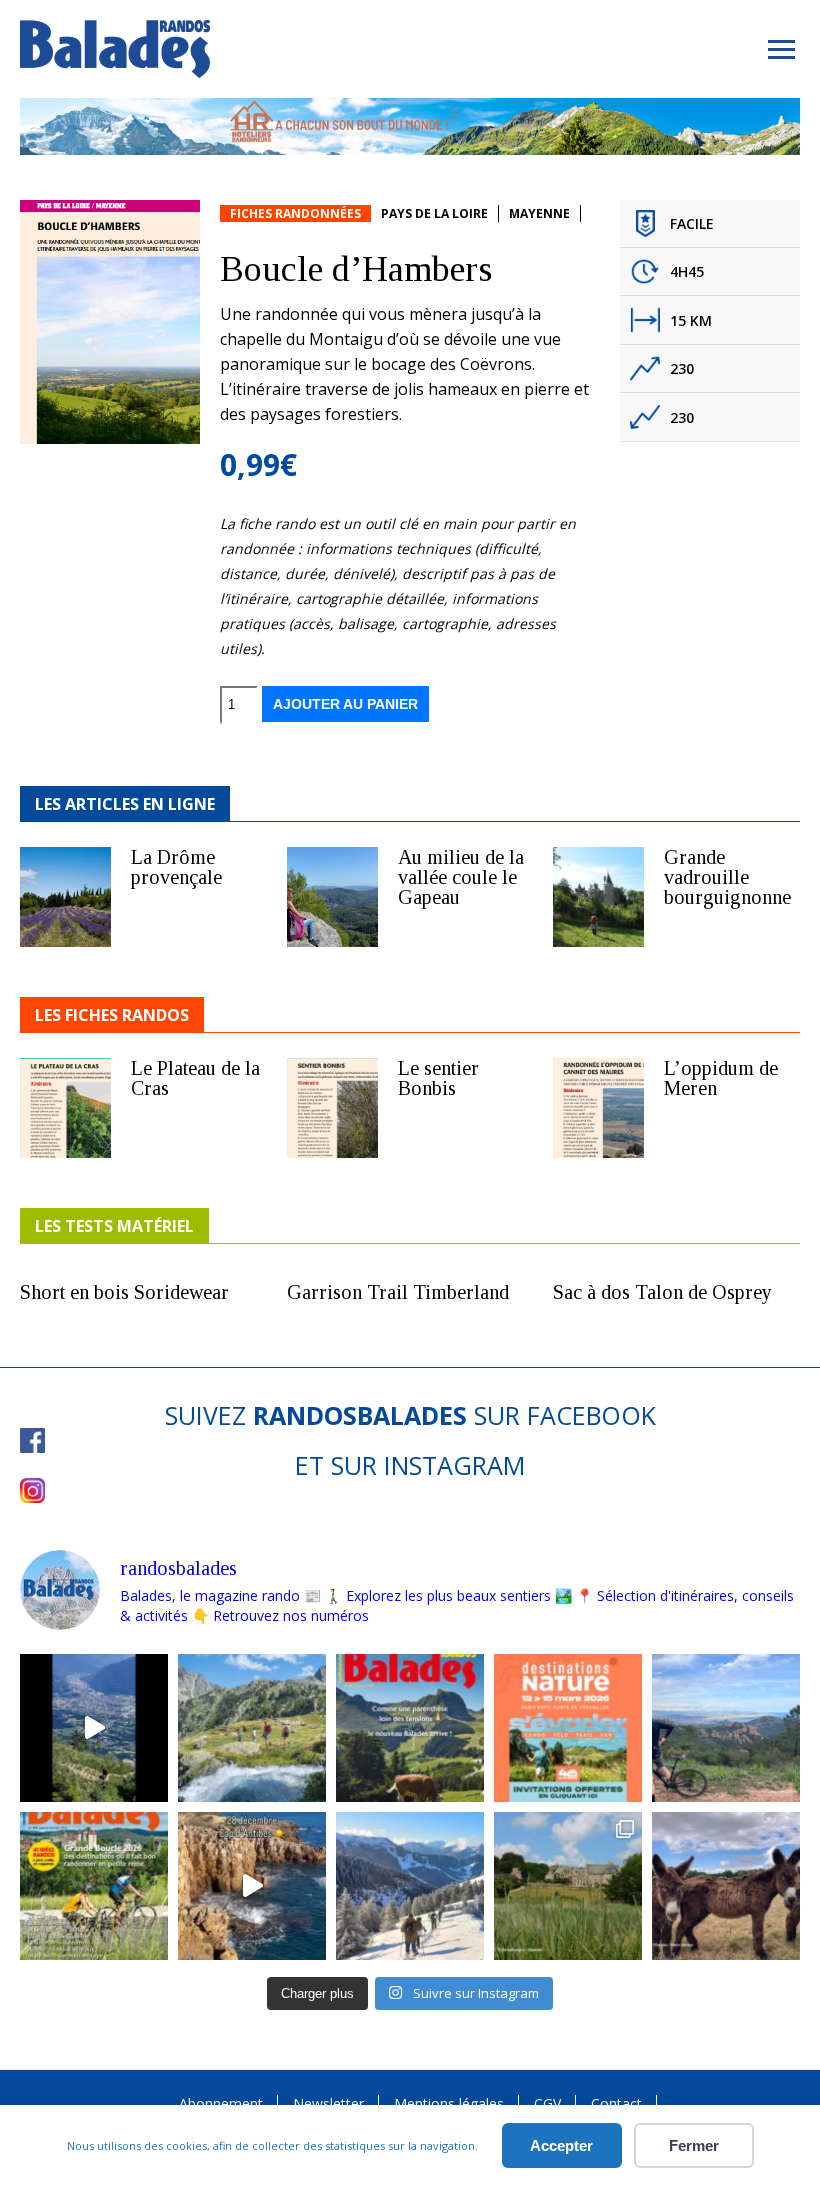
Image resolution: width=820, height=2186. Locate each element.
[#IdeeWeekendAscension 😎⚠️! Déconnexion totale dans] (252, 1728)
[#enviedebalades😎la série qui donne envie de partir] (94, 1886)
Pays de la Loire (434, 213)
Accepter (561, 2145)
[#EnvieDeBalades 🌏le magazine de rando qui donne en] (568, 1886)
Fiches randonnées (295, 213)
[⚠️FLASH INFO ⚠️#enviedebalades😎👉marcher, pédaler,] (410, 1886)
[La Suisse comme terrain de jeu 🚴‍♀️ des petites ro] (410, 1728)
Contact (616, 2103)
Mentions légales (449, 2103)
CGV (547, 2103)
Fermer (694, 2145)
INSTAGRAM (454, 1465)
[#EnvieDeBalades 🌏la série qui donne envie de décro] (726, 1886)
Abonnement (221, 2103)
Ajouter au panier (345, 704)
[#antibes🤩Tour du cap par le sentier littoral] (252, 1886)
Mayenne (539, 213)
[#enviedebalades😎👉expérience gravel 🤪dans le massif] (726, 1728)
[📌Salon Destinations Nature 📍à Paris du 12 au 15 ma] (568, 1728)
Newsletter (328, 2103)
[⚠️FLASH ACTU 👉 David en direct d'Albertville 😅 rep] (94, 1728)
